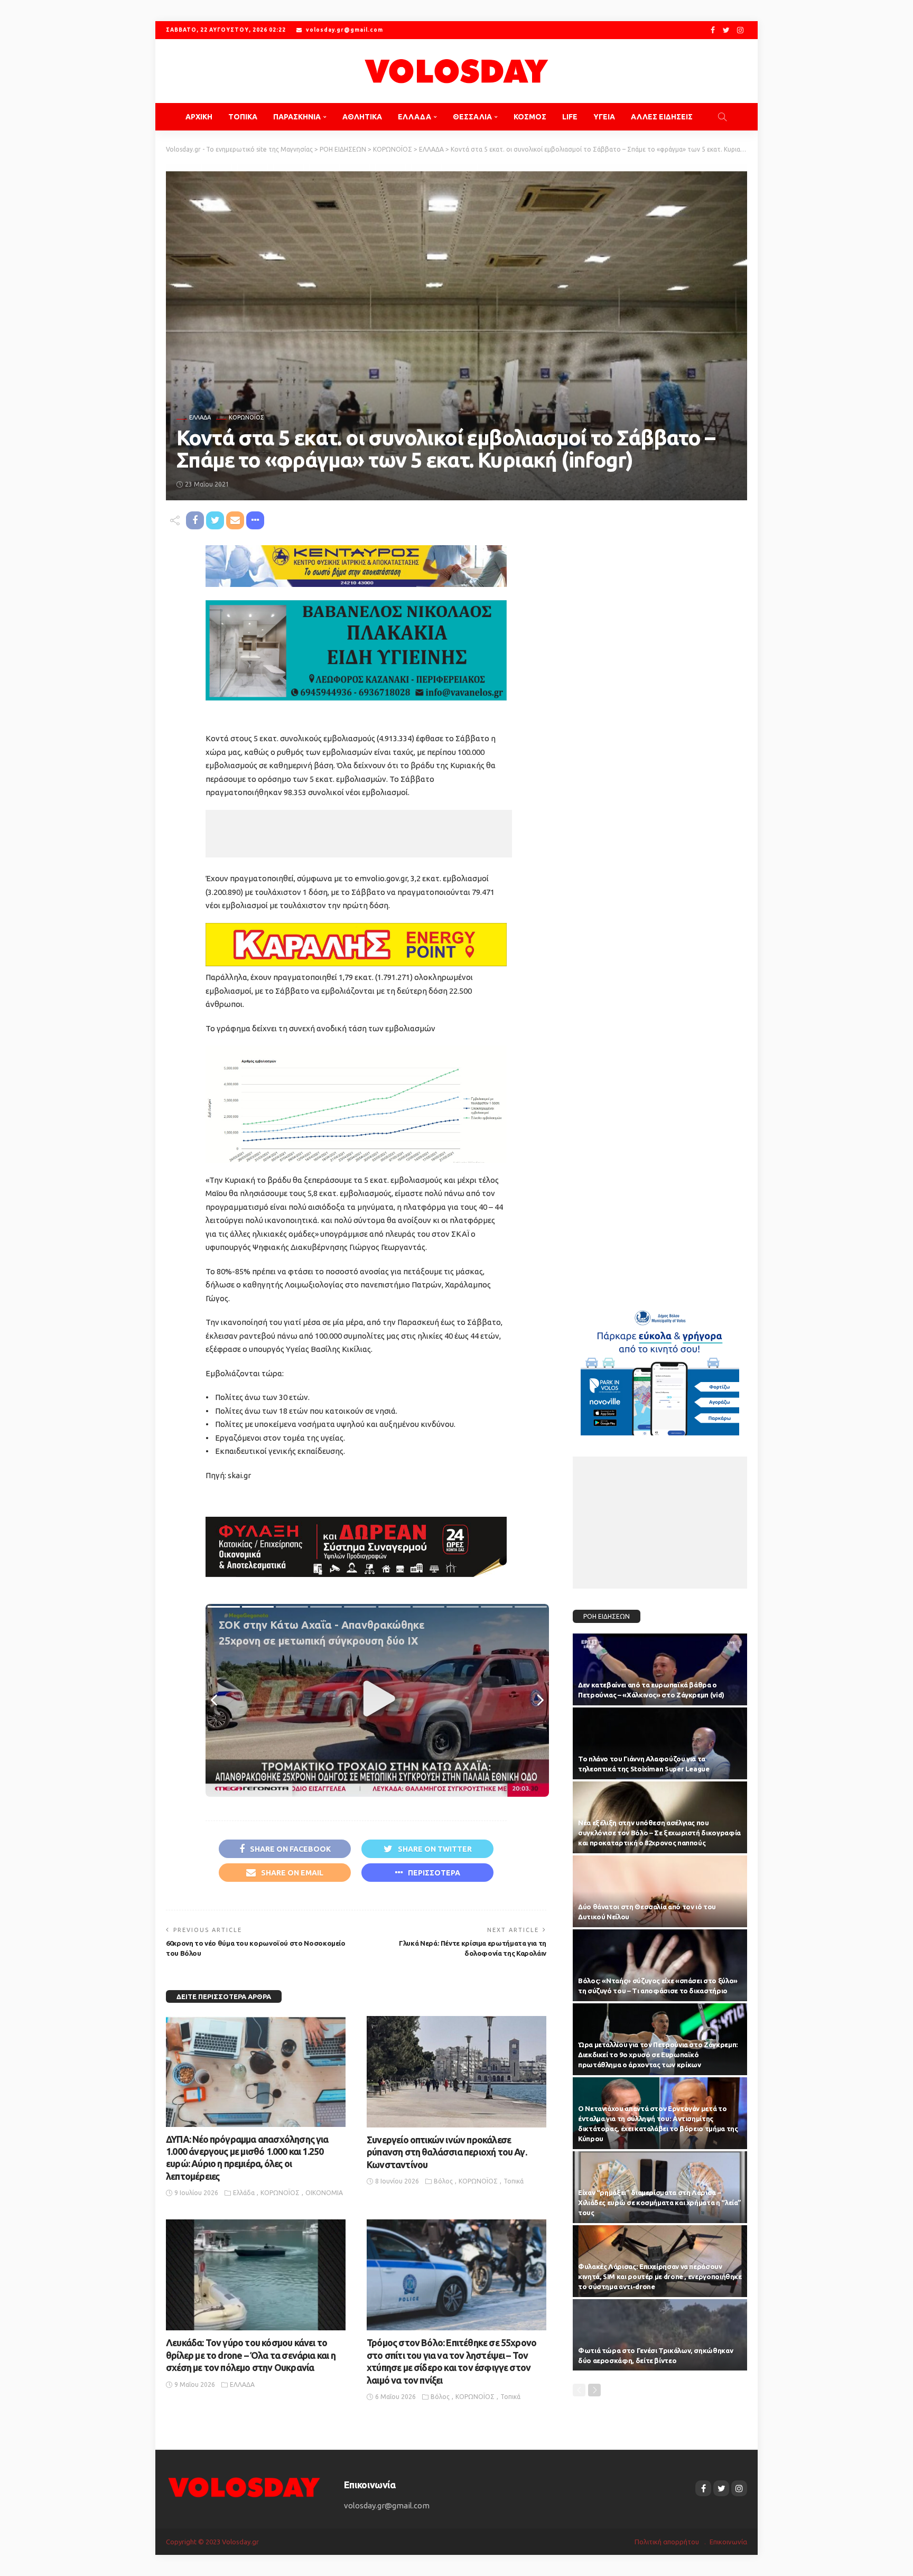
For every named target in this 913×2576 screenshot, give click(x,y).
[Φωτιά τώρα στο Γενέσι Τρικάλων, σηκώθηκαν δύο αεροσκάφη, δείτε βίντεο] (660, 2335)
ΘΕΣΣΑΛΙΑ (472, 117)
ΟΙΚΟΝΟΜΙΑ (324, 2193)
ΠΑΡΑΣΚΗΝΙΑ (297, 117)
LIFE (570, 117)
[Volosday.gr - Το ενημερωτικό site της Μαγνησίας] (456, 71)
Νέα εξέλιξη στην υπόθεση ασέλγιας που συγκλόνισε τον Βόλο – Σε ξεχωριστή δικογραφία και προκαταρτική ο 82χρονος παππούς (659, 1833)
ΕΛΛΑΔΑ (414, 117)
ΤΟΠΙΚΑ (243, 117)
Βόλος (443, 2181)
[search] (722, 117)
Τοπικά (514, 2181)
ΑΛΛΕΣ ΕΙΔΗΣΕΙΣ (662, 117)
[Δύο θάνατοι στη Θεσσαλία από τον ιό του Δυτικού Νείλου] (660, 1891)
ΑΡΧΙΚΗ (199, 117)
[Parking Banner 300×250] (660, 1369)
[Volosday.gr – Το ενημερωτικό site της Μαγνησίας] (244, 2486)
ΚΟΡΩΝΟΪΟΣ (246, 418)
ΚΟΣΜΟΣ (530, 117)
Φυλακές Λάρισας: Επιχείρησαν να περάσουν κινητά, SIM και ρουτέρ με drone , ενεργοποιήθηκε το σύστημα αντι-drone (660, 2276)
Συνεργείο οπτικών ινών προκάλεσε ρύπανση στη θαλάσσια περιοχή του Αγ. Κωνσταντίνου (447, 2152)
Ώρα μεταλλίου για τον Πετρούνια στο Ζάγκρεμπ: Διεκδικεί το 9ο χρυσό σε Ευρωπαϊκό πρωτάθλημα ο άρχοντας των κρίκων (658, 2055)
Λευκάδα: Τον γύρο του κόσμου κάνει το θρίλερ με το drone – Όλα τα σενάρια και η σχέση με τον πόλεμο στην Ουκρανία (251, 2355)
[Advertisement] (359, 834)
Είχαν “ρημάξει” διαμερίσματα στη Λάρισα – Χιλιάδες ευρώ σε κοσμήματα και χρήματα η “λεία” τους (660, 2202)
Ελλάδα (244, 2193)
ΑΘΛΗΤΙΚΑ (362, 117)
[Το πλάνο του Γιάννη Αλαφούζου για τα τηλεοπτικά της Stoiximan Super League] (660, 1743)
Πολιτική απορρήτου (667, 2542)
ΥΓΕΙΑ (604, 117)
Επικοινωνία (728, 2542)
